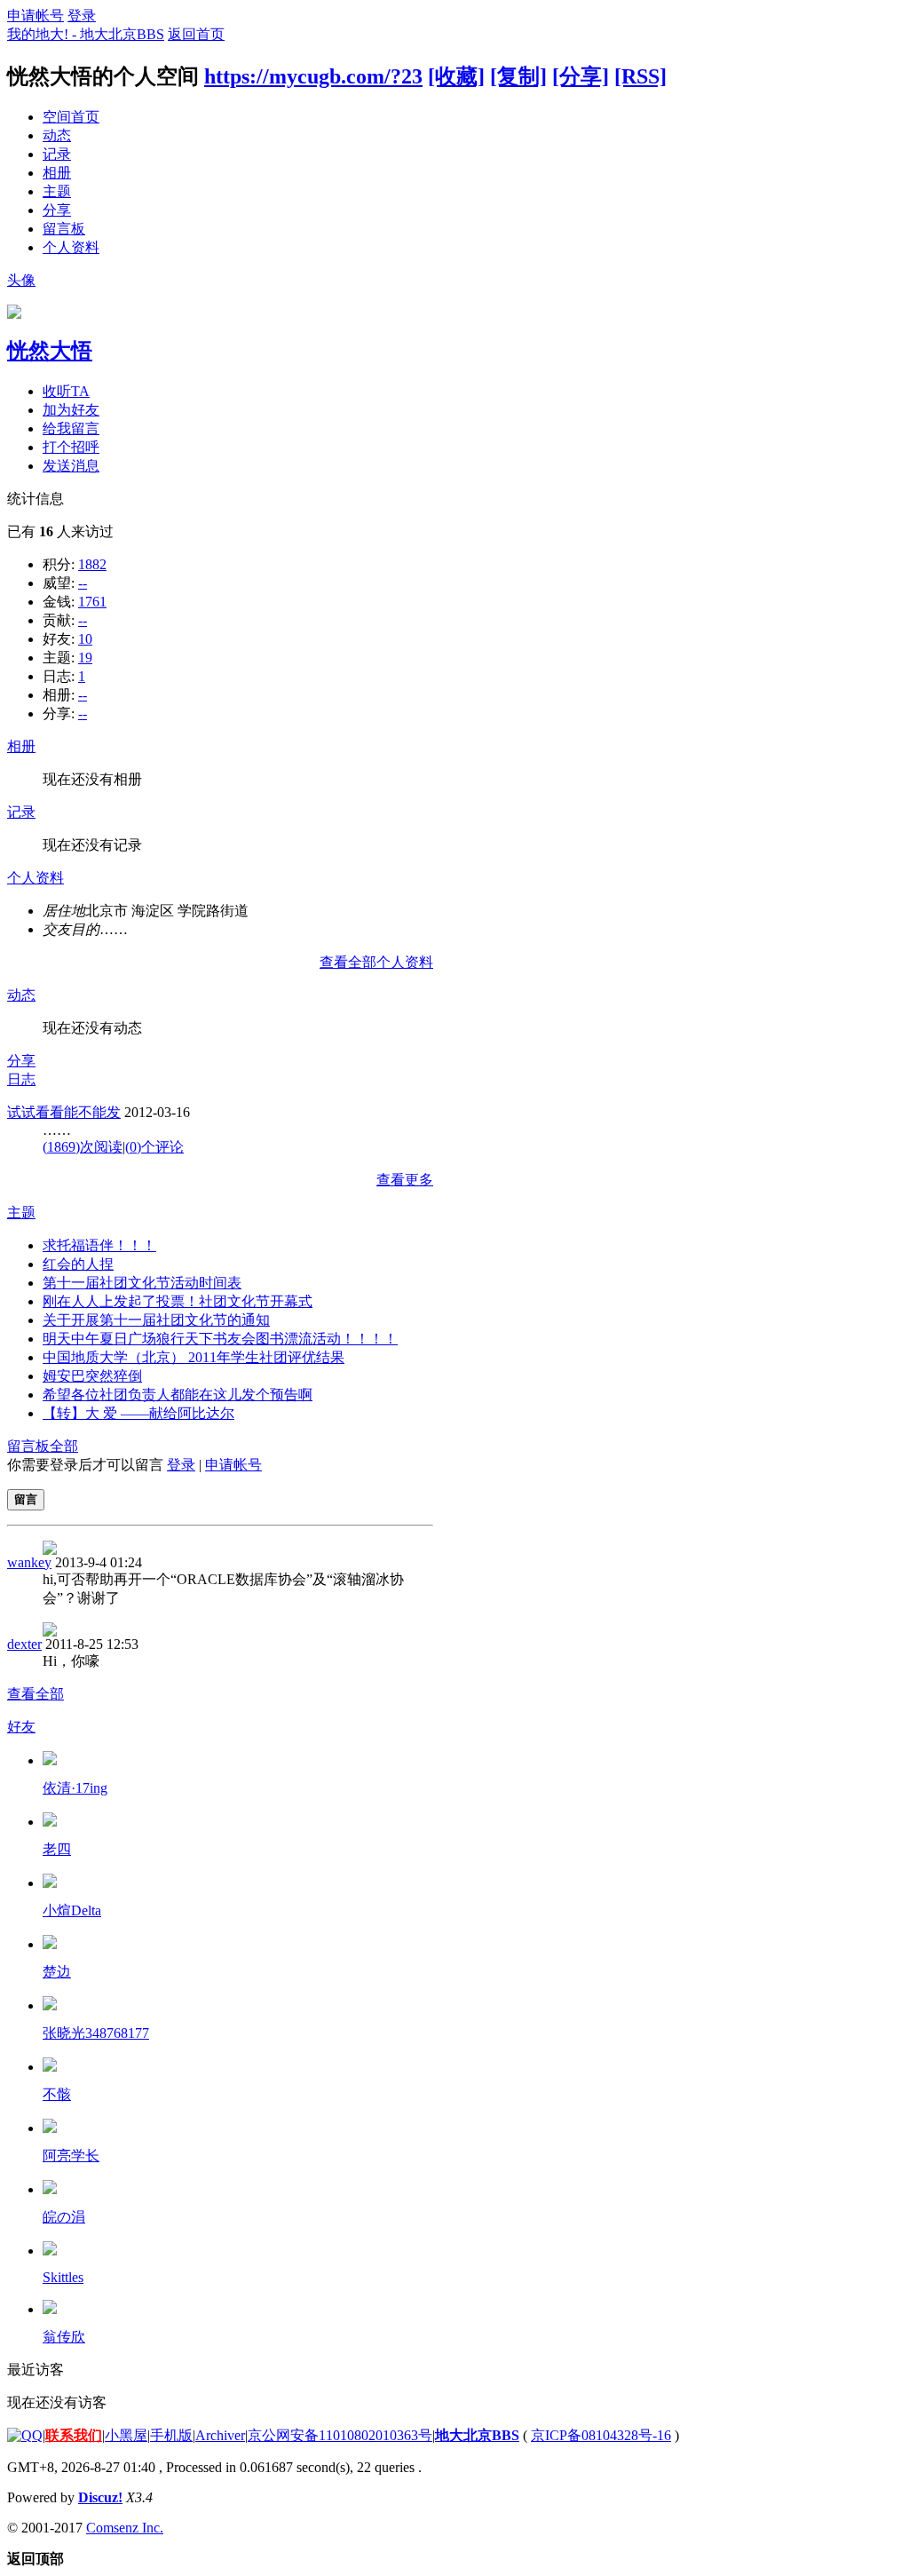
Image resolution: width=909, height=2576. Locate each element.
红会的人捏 (78, 1264)
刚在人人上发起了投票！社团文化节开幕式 (178, 1301)
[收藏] (456, 76)
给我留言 (71, 428)
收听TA (66, 391)
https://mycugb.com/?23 (313, 76)
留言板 (64, 229)
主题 (57, 191)
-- (83, 583)
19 (85, 658)
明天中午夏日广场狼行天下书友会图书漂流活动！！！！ (220, 1339)
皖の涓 (64, 2217)
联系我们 (74, 2435)
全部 (64, 1446)
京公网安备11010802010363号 (340, 2435)
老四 (57, 1849)
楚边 (57, 1972)
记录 (57, 154)
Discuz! (100, 2497)
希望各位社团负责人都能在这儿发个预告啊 (178, 1395)
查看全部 (36, 1694)
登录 (82, 16)
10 (85, 639)
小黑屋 (126, 2435)
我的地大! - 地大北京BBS (86, 34)
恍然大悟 (50, 351)
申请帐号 (36, 16)
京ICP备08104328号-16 (601, 2435)
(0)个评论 (154, 1147)
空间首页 (71, 117)
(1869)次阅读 (83, 1147)
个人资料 (71, 247)
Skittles (63, 2277)
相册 (57, 173)
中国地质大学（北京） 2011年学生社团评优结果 (194, 1357)
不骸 (57, 2094)
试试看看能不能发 (64, 1112)
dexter (24, 1644)
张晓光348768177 (96, 2033)
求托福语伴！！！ (99, 1245)
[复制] (518, 76)
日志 (21, 1079)
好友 (21, 1727)
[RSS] (640, 76)
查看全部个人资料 (376, 962)
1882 (92, 564)
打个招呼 (71, 447)
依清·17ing (75, 1788)
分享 (57, 210)
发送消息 (71, 466)
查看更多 (405, 1180)
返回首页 (196, 34)
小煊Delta (72, 1910)
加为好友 (71, 410)
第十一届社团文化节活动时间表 (142, 1283)
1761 (92, 602)
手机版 (171, 2435)
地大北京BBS (477, 2435)
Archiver (220, 2435)
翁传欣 (64, 2337)
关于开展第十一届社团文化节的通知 (156, 1320)
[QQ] (25, 2435)
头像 (21, 280)
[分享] (581, 76)
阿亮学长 (71, 2156)
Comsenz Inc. (125, 2528)
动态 (57, 135)
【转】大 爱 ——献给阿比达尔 (138, 1413)
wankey (29, 1562)
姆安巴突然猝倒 (92, 1376)
